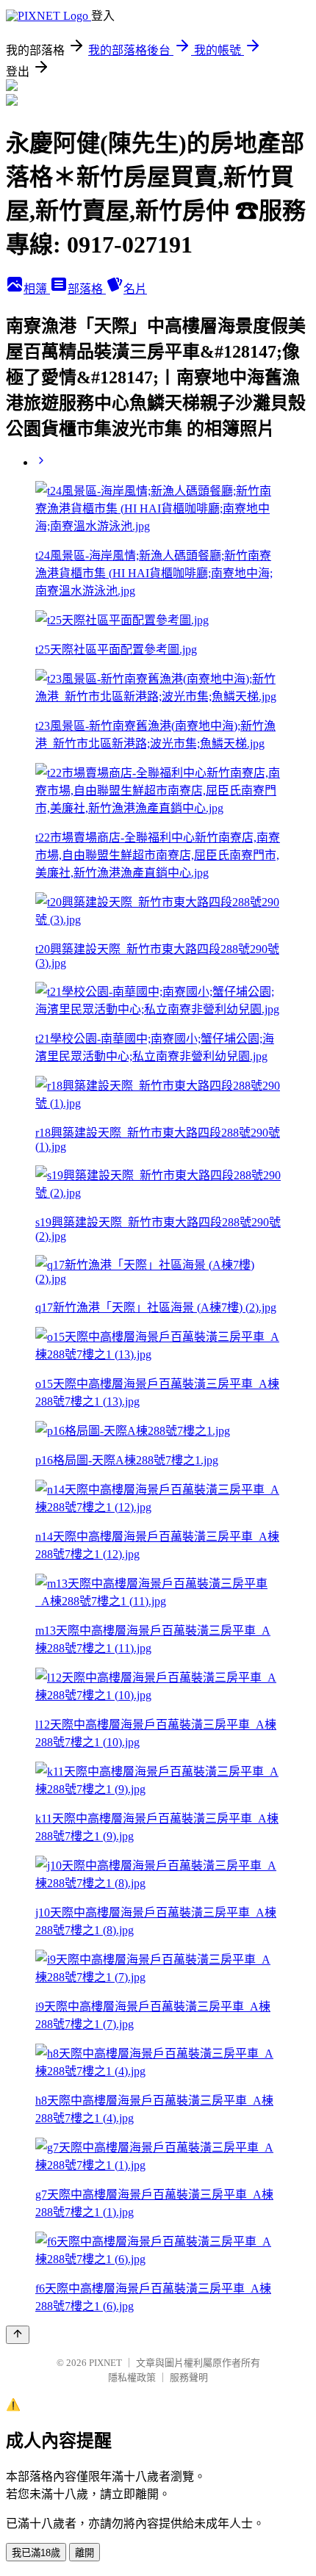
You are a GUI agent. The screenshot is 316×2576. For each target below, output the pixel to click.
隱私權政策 (132, 2377)
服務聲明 (189, 2377)
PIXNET (105, 2363)
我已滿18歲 (36, 2553)
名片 (135, 289)
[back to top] (18, 2335)
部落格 (87, 289)
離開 (85, 2553)
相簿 (37, 289)
